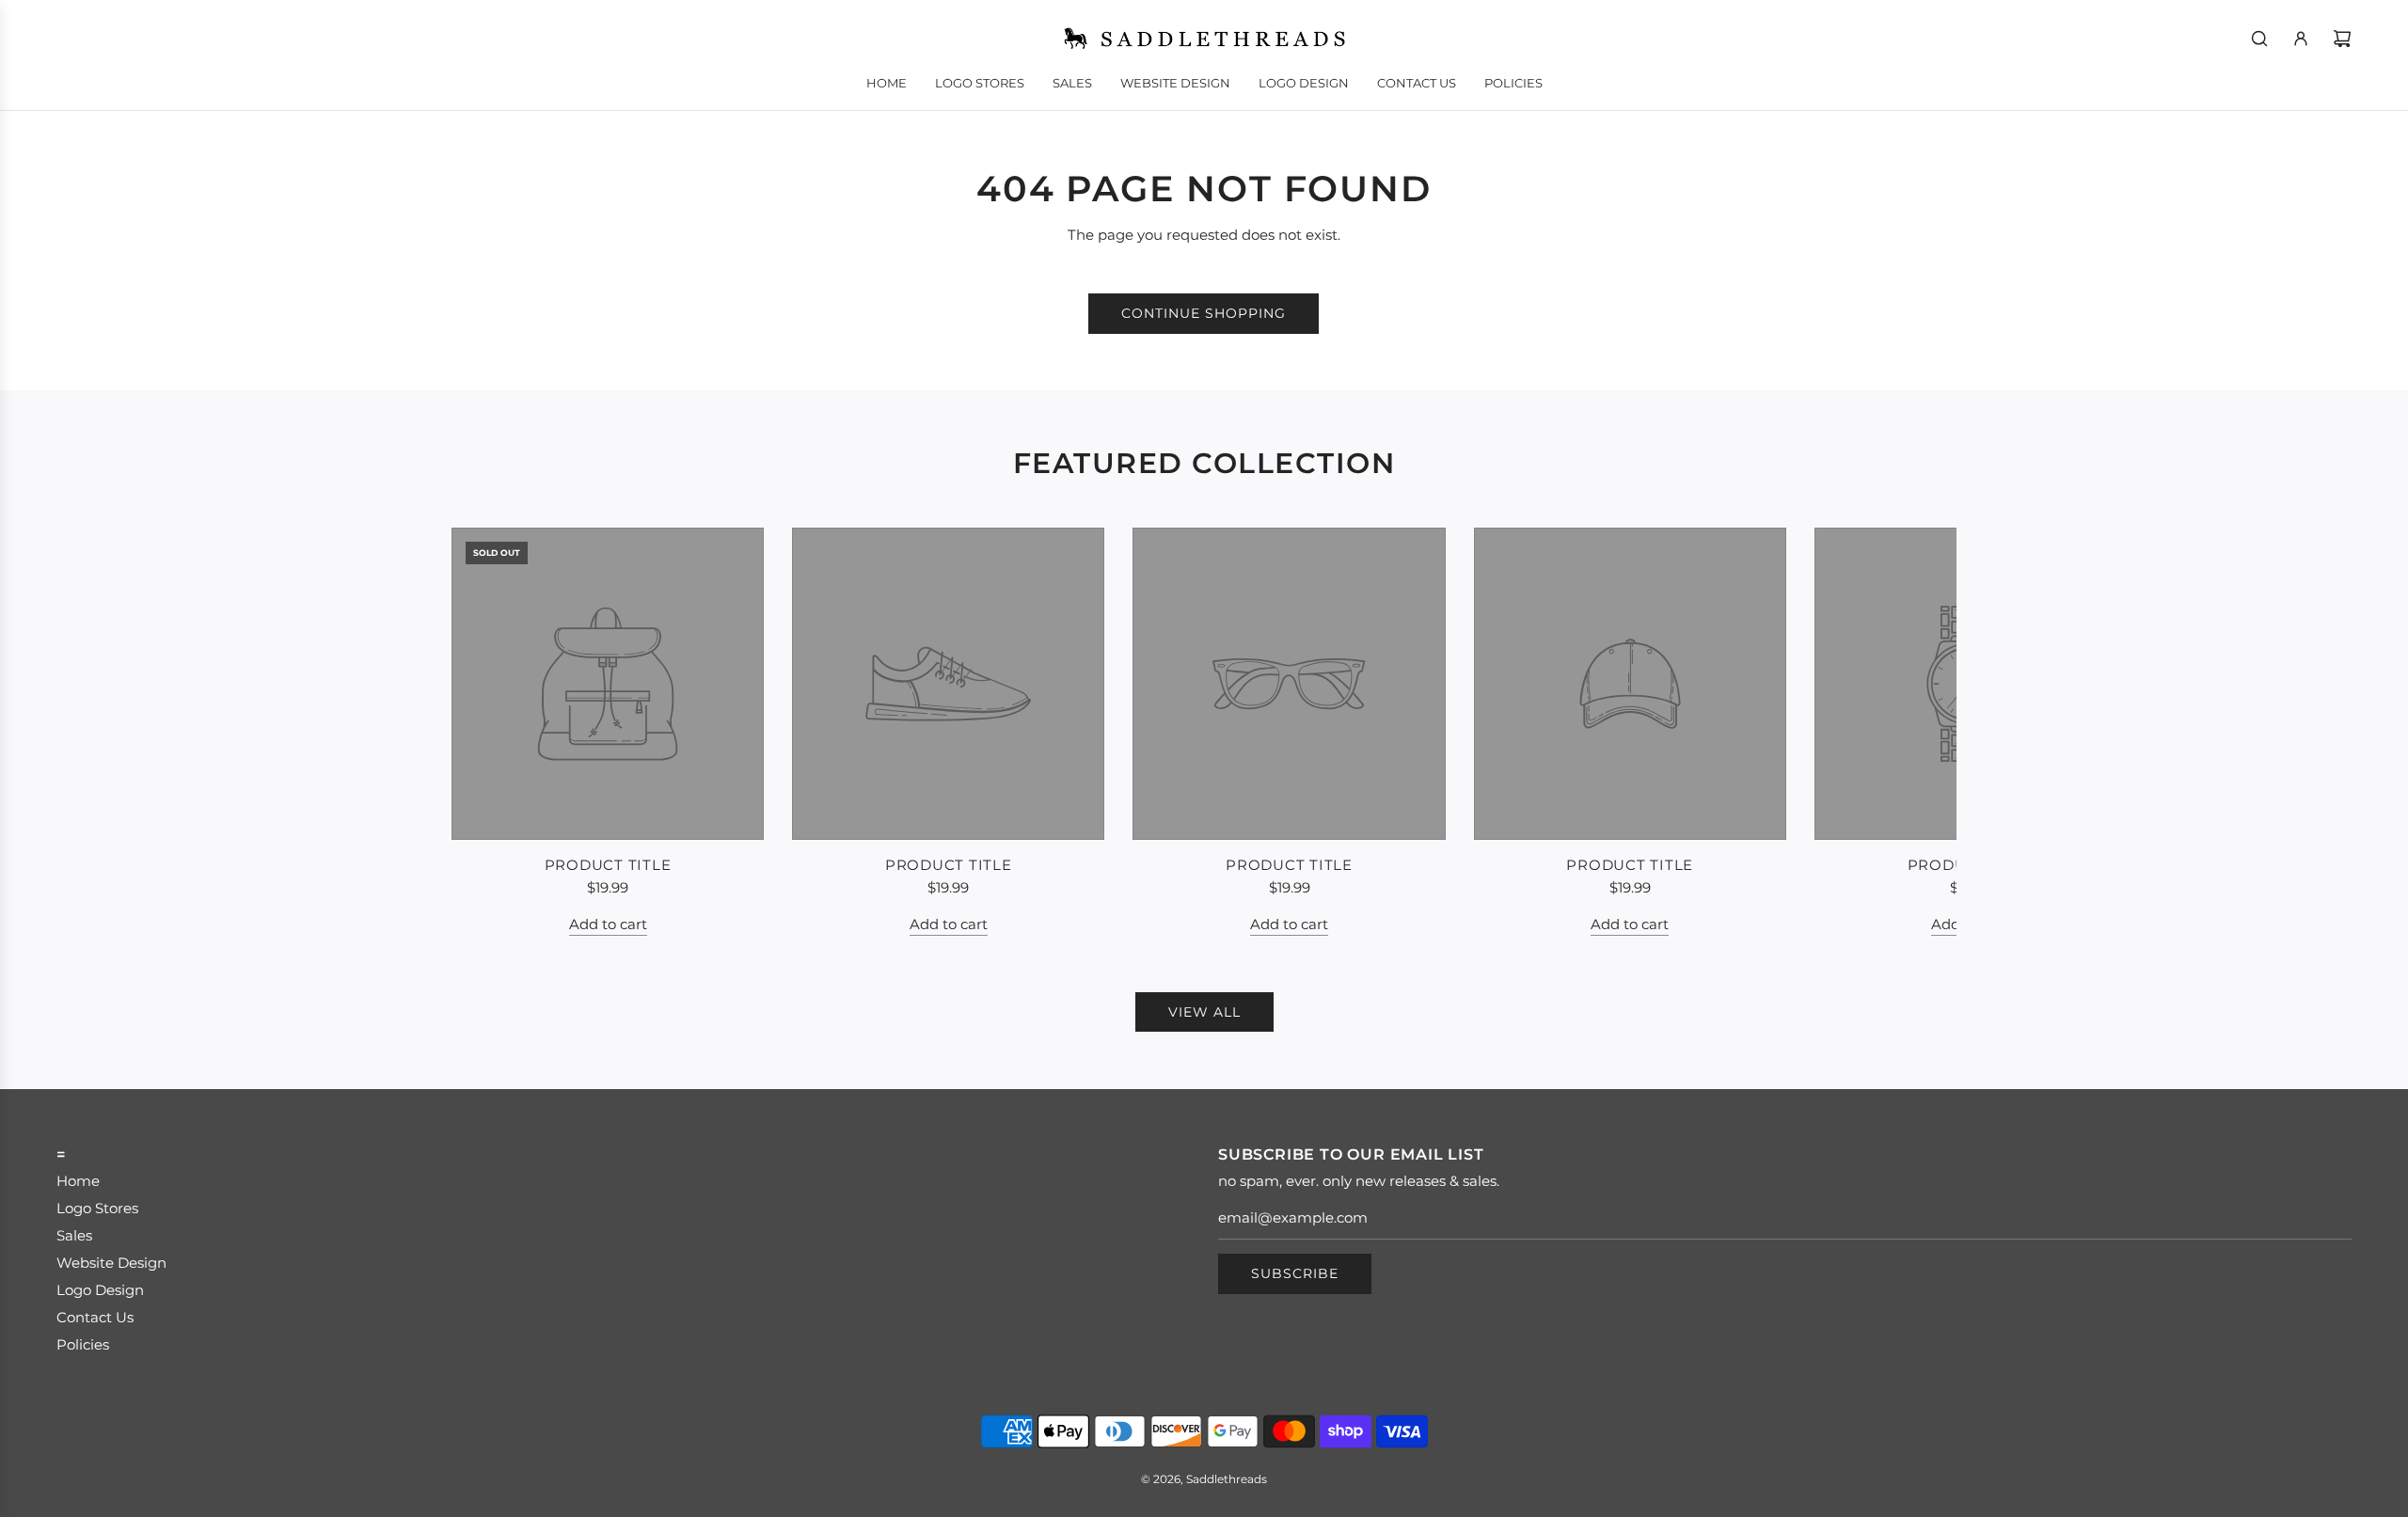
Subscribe (1295, 1273)
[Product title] (608, 684)
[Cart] (2342, 39)
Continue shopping (1204, 313)
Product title (608, 865)
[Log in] (2301, 39)
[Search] (2259, 39)
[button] (486, 732)
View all (1204, 1012)
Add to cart (608, 924)
